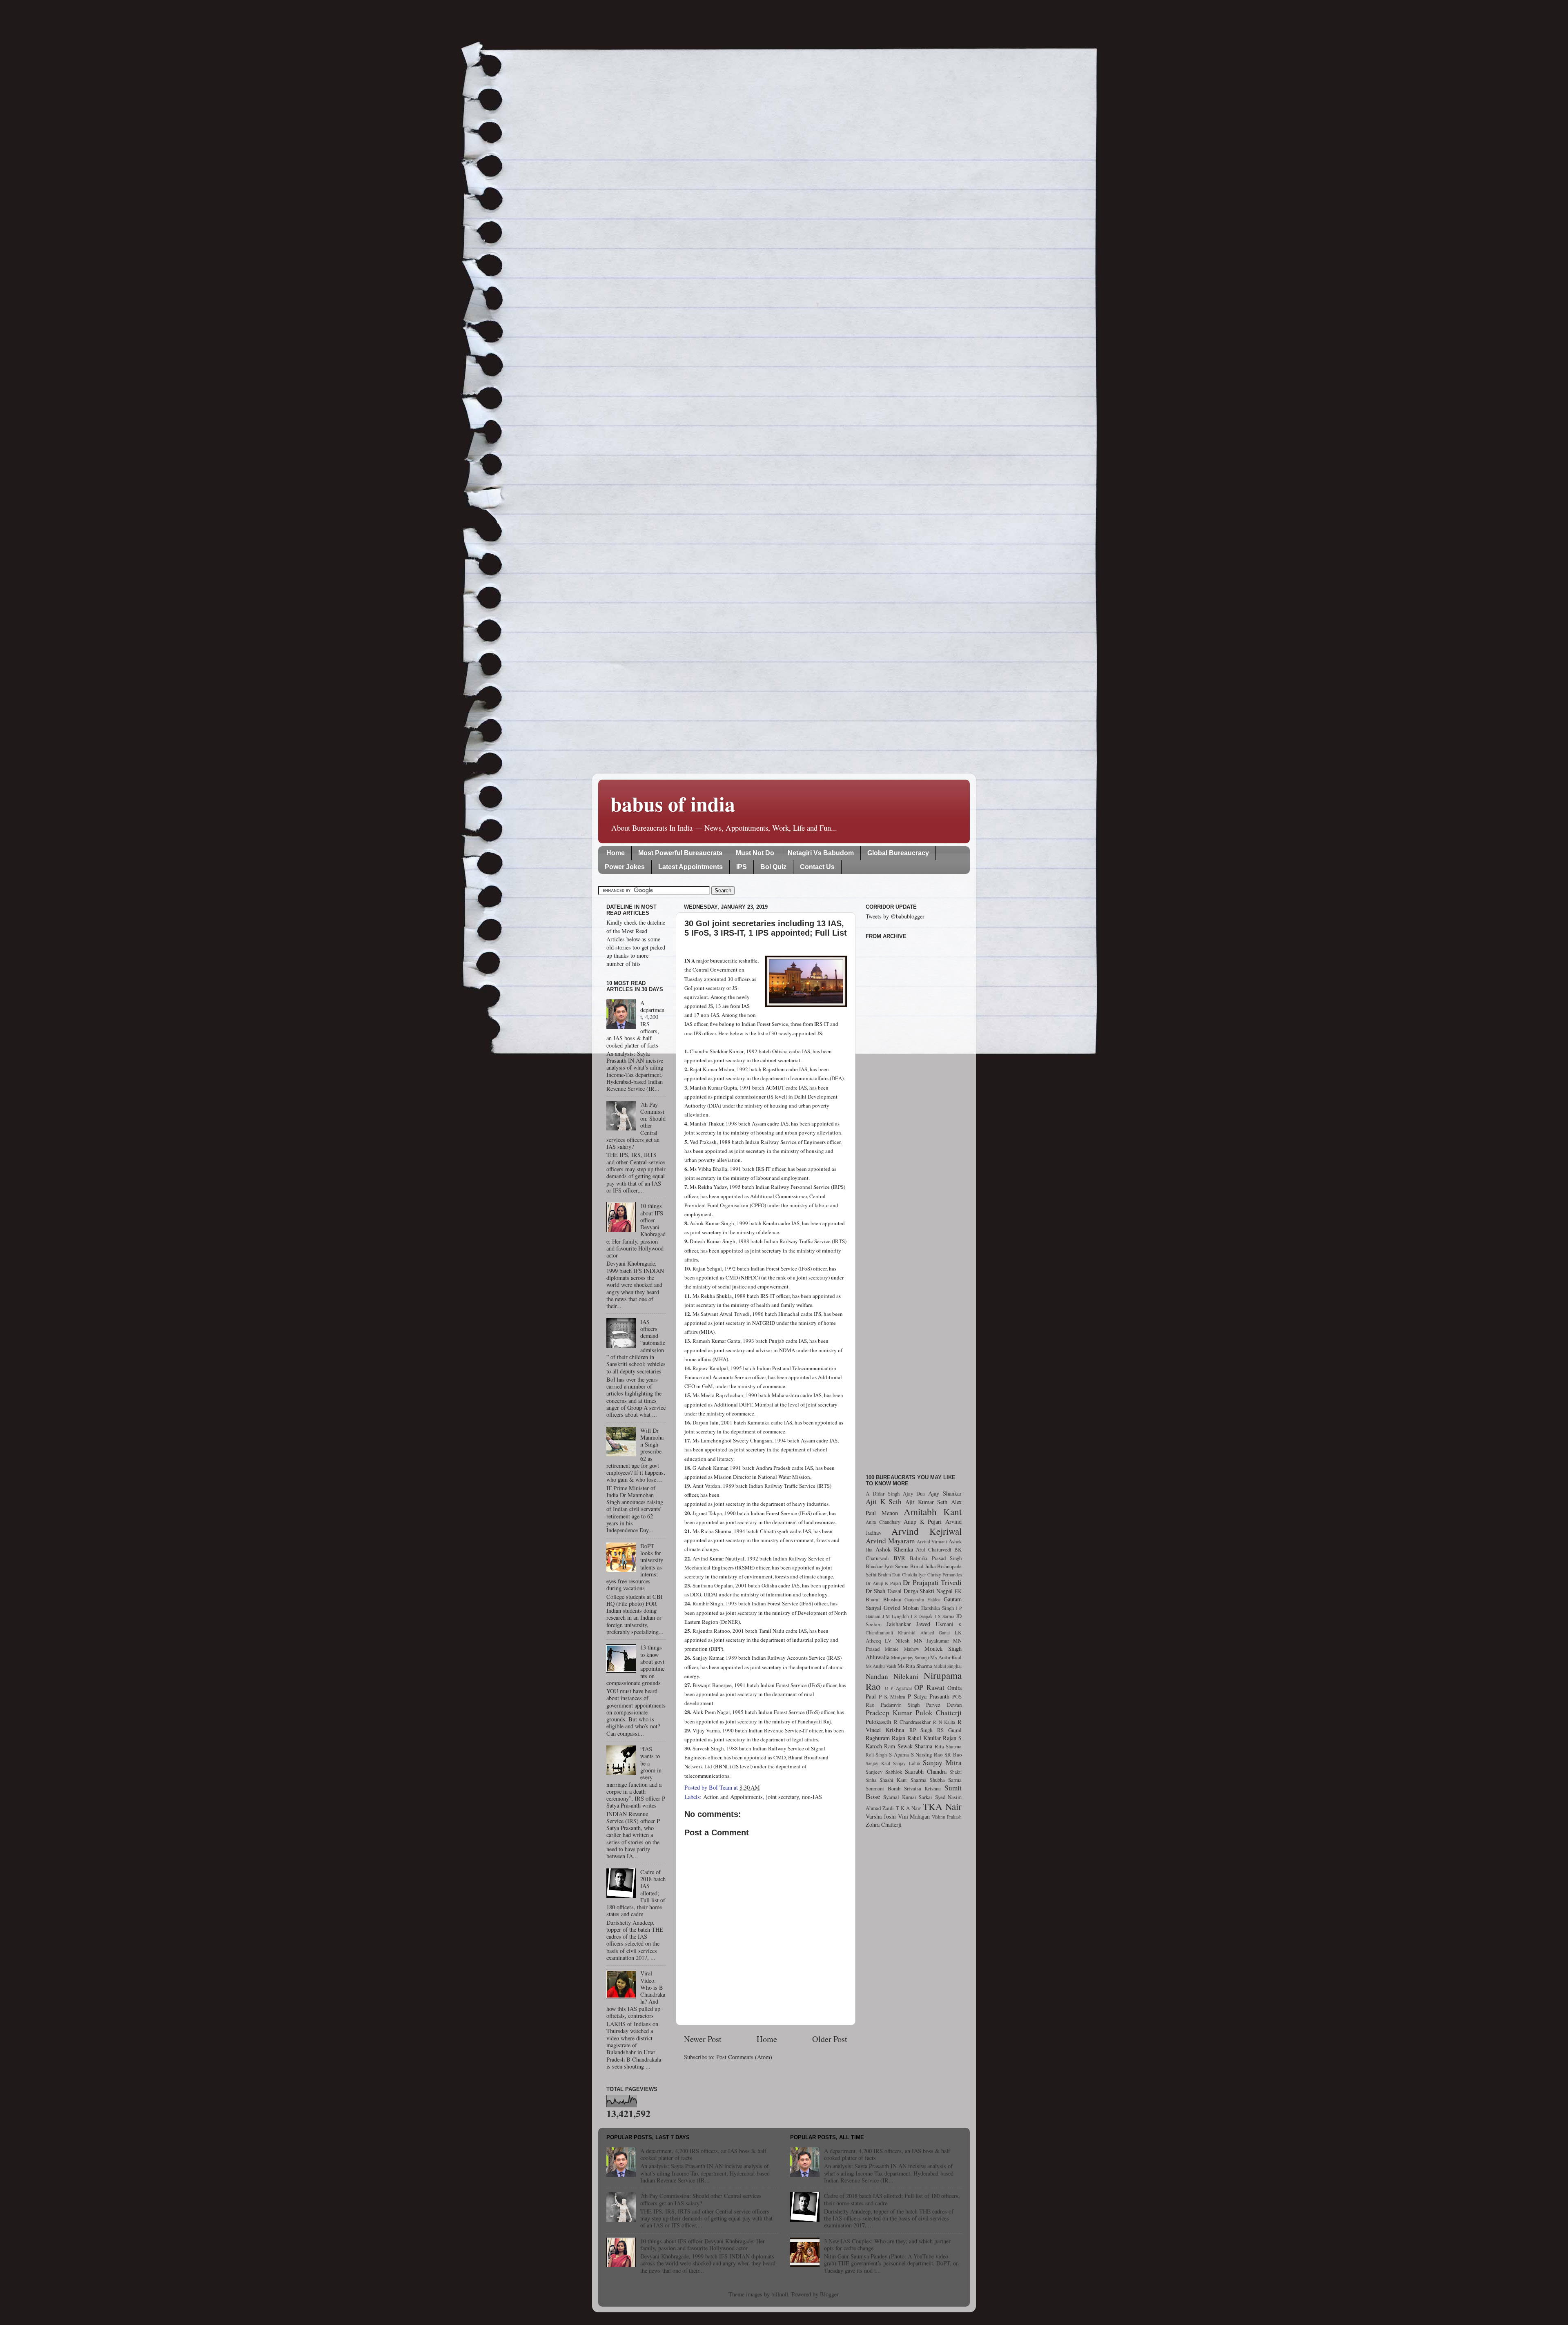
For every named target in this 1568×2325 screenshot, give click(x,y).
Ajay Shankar (945, 1493)
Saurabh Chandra (926, 1771)
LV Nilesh (897, 1641)
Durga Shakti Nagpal (928, 1591)
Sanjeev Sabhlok (884, 1772)
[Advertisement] (914, 1202)
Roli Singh (876, 1755)
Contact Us (817, 867)
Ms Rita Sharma (915, 1666)
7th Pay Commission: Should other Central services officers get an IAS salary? (701, 2199)
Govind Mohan (901, 1608)
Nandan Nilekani (892, 1676)
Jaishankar (899, 1624)
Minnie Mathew (902, 1649)
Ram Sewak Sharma (908, 1746)
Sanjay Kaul (878, 1763)
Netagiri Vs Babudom (821, 853)
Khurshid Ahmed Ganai (924, 1633)
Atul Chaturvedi (934, 1549)
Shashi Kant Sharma (903, 1780)
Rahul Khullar (924, 1738)
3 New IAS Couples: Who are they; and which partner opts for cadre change (887, 2245)
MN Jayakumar (931, 1641)
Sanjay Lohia (906, 1763)
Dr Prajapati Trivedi (932, 1582)
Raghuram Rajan (885, 1738)
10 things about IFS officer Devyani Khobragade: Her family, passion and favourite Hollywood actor (703, 2245)
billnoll (780, 2294)
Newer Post (703, 2039)
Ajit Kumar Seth (926, 1502)
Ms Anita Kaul (946, 1657)
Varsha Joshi (881, 1816)
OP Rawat (929, 1687)
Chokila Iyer (914, 1575)
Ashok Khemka (894, 1549)
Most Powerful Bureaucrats (680, 853)
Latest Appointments (690, 867)
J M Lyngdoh (896, 1616)
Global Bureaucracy (898, 853)
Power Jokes (625, 867)
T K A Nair (909, 1808)
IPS (742, 867)
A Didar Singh (883, 1494)
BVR (899, 1558)
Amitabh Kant (933, 1511)
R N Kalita (944, 1722)
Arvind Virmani (932, 1541)
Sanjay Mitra (942, 1762)
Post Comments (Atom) (744, 2057)
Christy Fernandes (944, 1575)
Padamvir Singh (900, 1705)
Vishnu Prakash (947, 1817)
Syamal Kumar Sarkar (908, 1797)
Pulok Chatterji (939, 1713)
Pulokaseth (878, 1722)
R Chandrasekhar (912, 1722)
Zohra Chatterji (884, 1825)
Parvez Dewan (944, 1705)
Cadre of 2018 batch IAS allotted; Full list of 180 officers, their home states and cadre (892, 2199)
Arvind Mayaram (890, 1541)
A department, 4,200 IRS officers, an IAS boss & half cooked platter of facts (703, 2154)
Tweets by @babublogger (895, 916)
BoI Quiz (773, 867)
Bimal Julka (923, 1566)
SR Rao (953, 1754)
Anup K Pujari (923, 1521)
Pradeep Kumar (889, 1713)
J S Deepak (922, 1616)
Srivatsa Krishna (923, 1788)
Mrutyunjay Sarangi (910, 1657)
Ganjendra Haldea (922, 1599)
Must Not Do (755, 853)
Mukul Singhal (948, 1666)
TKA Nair (942, 1806)
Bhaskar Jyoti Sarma (887, 1566)
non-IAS (812, 1797)
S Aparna (899, 1754)
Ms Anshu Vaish (881, 1666)
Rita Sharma (948, 1746)
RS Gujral (949, 1730)
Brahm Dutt (889, 1575)
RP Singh (921, 1730)
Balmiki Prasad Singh (936, 1558)
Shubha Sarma (946, 1780)
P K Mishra (892, 1696)
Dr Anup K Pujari (883, 1583)
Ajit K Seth (884, 1501)
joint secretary (782, 1797)
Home (616, 853)
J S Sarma (944, 1616)
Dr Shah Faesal (884, 1591)
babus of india (673, 804)
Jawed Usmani (935, 1624)
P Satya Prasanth (929, 1696)
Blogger (829, 2294)
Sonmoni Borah (883, 1788)
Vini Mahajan (914, 1816)
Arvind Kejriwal (927, 1531)
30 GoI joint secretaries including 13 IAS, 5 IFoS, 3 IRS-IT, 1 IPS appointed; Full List (766, 928)
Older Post (830, 2039)
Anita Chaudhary (883, 1522)
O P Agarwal (898, 1688)
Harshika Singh (938, 1608)
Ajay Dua (914, 1494)
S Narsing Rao (927, 1754)
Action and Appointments (733, 1797)
